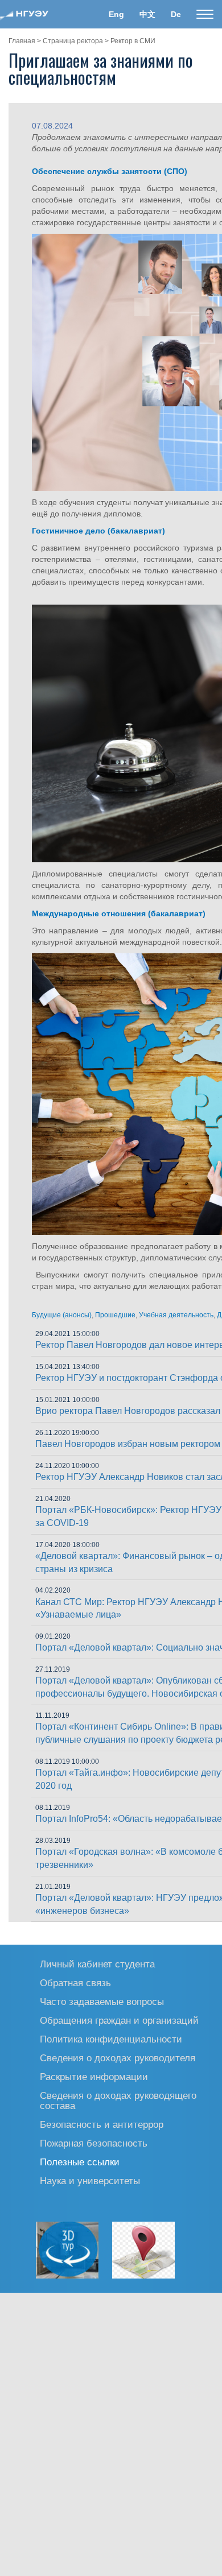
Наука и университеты (90, 2180)
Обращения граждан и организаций (119, 2020)
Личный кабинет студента (97, 1964)
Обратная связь (75, 1982)
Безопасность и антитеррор (102, 2124)
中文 (147, 14)
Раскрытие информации (94, 2076)
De (176, 14)
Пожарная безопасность (94, 2143)
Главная (22, 41)
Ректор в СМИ (133, 41)
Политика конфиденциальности (111, 2039)
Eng (116, 14)
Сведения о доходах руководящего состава (118, 2100)
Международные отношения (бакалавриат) (119, 913)
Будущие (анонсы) (62, 1315)
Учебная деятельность (176, 1315)
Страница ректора (73, 41)
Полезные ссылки (80, 2162)
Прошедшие (115, 1315)
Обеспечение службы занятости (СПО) (110, 171)
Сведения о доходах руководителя (118, 2058)
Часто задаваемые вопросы (102, 2001)
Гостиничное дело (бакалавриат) (98, 531)
